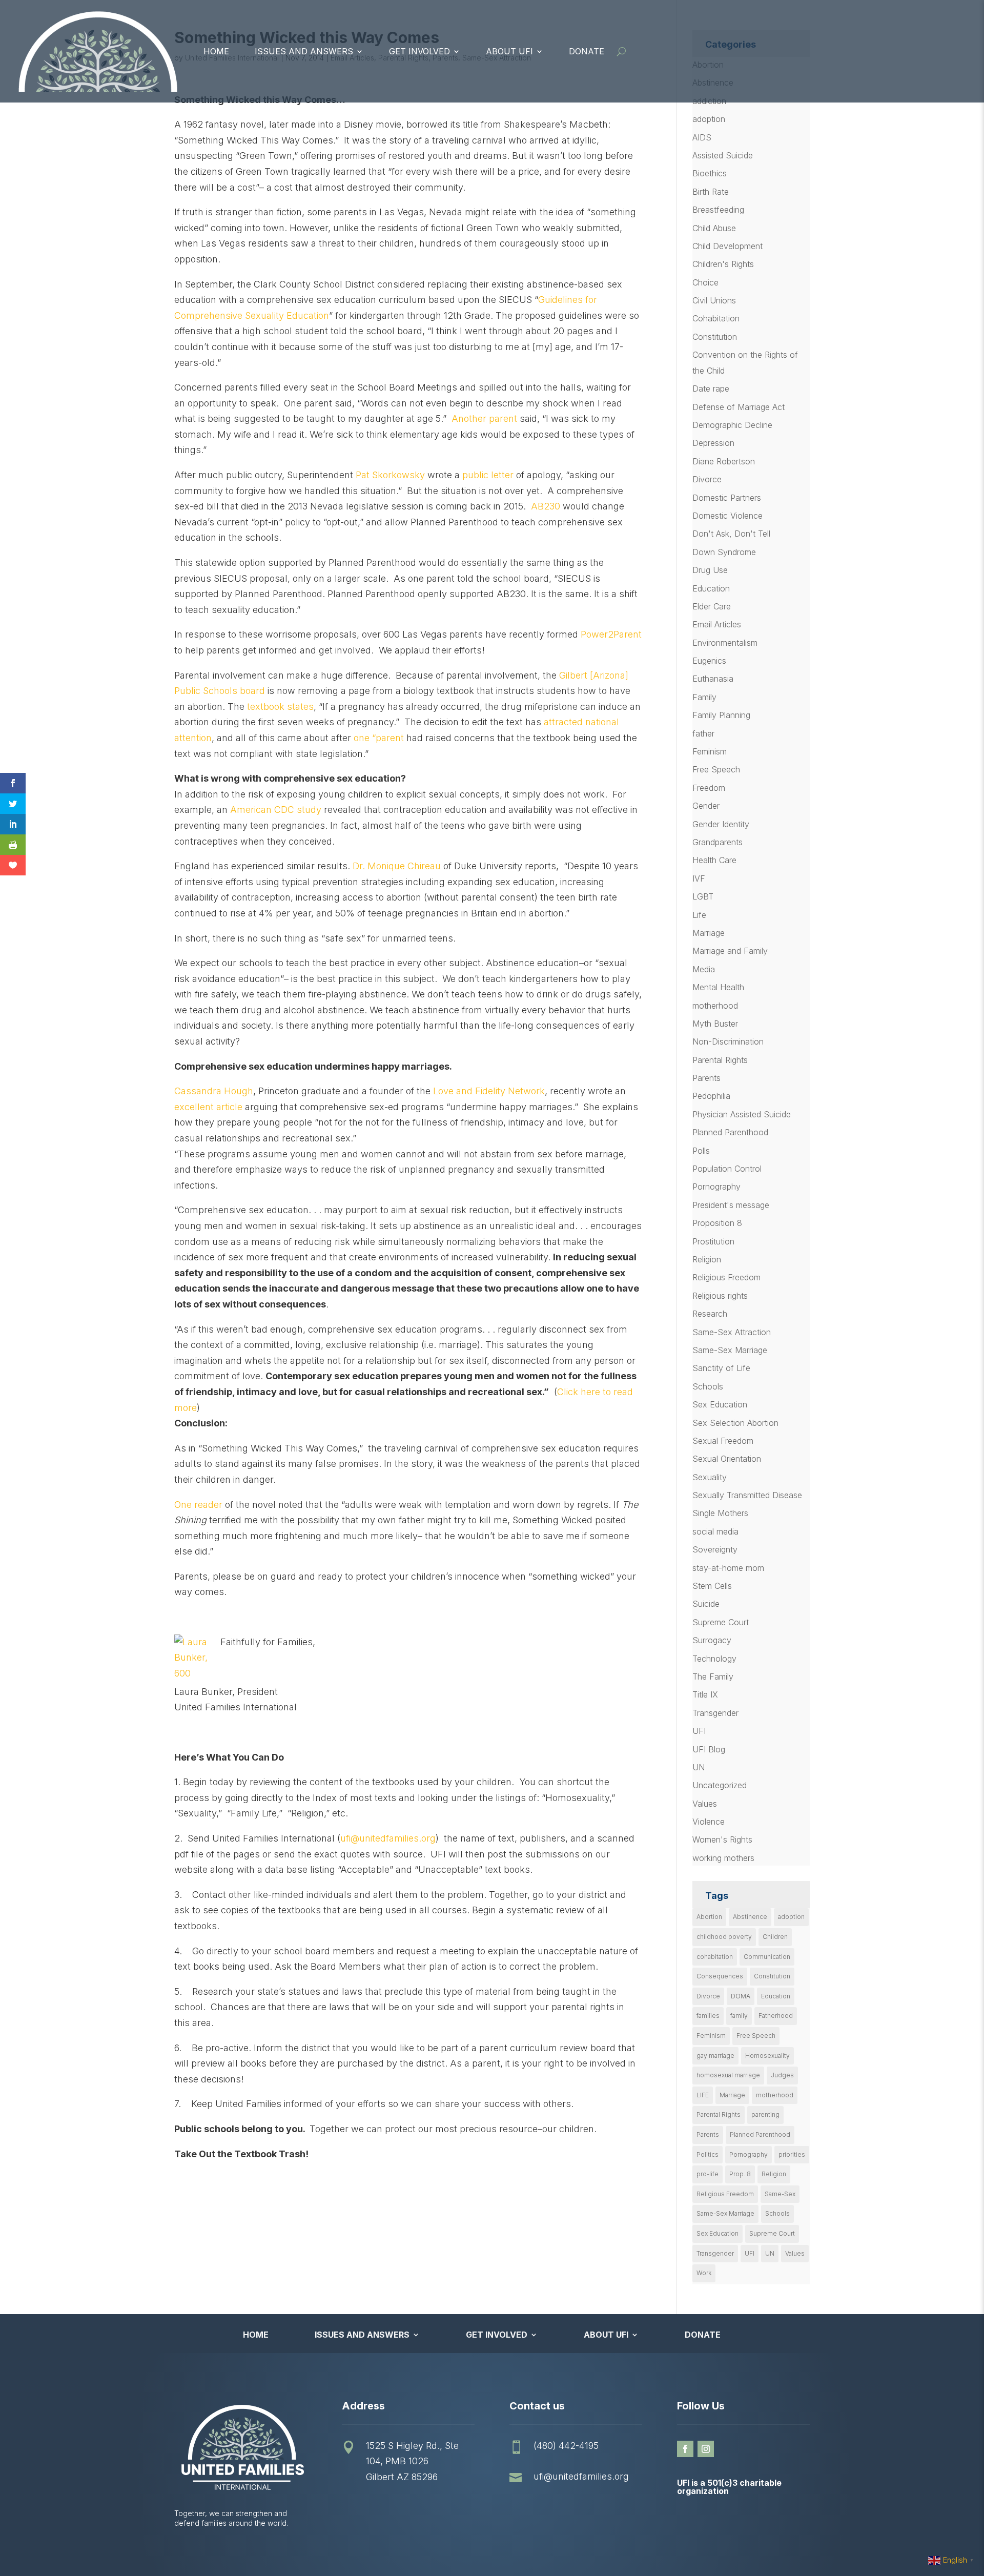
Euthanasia (713, 679)
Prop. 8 (740, 2174)
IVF (699, 878)
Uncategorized (720, 1785)
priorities (792, 2154)
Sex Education (720, 1404)
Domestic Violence (727, 516)
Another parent (484, 418)
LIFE (703, 2095)
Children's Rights (723, 264)
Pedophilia (711, 1096)
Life (699, 915)
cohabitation (715, 1957)
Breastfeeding (718, 210)
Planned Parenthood (730, 1132)
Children (775, 1937)
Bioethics (710, 173)
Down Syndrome (724, 552)
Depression (713, 443)
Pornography (716, 1187)
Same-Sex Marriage (730, 1350)
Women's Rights (722, 1839)
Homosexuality (767, 2056)
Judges (782, 2075)
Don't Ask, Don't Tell (731, 534)
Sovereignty (715, 1549)
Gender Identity (721, 824)
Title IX (705, 1694)
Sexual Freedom (723, 1441)
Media (704, 969)
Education (711, 588)
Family (704, 697)
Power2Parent (611, 634)
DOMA (741, 1996)
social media (715, 1531)
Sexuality (710, 1477)
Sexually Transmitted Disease (747, 1495)
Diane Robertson (724, 461)
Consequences (720, 1976)
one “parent (379, 738)
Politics (708, 2154)
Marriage (709, 933)
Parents (706, 1078)
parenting (765, 2114)
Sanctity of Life (721, 1368)
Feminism (710, 751)
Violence (709, 1822)
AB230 (546, 506)
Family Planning (721, 715)
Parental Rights (720, 1060)
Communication (767, 1957)
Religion (707, 1259)
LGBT (703, 896)
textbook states (280, 707)
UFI (699, 1731)
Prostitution (713, 1241)
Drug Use (710, 570)
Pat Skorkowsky (392, 475)
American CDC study (276, 810)
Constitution (715, 337)
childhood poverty (724, 1937)
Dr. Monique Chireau (397, 866)
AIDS (702, 137)
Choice (705, 282)
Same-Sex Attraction (732, 1332)
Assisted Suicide (723, 155)
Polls (701, 1151)
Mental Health (718, 987)
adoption (709, 119)
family (739, 2016)
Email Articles (717, 624)
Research (710, 1314)
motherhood (715, 1006)
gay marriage (715, 2056)
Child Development (727, 246)
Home (216, 51)
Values (705, 1804)
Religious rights (720, 1296)
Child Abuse (714, 228)
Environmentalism (725, 643)
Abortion (709, 1917)
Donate (587, 51)
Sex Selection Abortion (735, 1423)
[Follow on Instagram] (706, 2449)
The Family (713, 1677)
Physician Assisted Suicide (742, 1114)
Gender (706, 806)
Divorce (707, 479)
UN (699, 1767)
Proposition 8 (717, 1223)
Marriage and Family (730, 951)
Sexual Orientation (727, 1459)
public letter (488, 475)
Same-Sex (780, 2194)
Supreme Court (721, 1622)
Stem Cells (712, 1586)
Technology (714, 1659)
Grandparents (717, 842)
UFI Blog (709, 1749)
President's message (731, 1205)
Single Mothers (720, 1513)
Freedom (709, 788)
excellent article (208, 1107)
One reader (198, 1505)
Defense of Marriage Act (739, 407)
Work (704, 2273)
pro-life (708, 2174)
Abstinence (750, 1917)
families (708, 2016)
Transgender (715, 1713)
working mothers (723, 1858)
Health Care (714, 860)
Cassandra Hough (214, 1091)
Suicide (706, 1604)
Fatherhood (776, 2016)
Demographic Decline (732, 425)
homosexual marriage (728, 2075)
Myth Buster (715, 1024)
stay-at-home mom (728, 1568)
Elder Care (712, 606)
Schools (708, 1386)
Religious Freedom (726, 1277)
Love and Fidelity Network (489, 1091)
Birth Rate (711, 192)
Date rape (711, 389)
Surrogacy (712, 1640)
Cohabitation (716, 318)
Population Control (727, 1169)
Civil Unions (714, 300)
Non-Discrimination (728, 1041)
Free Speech (716, 769)
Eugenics (709, 661)
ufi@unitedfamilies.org (388, 1838)
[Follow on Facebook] (685, 2449)
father (703, 733)
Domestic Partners (727, 498)
